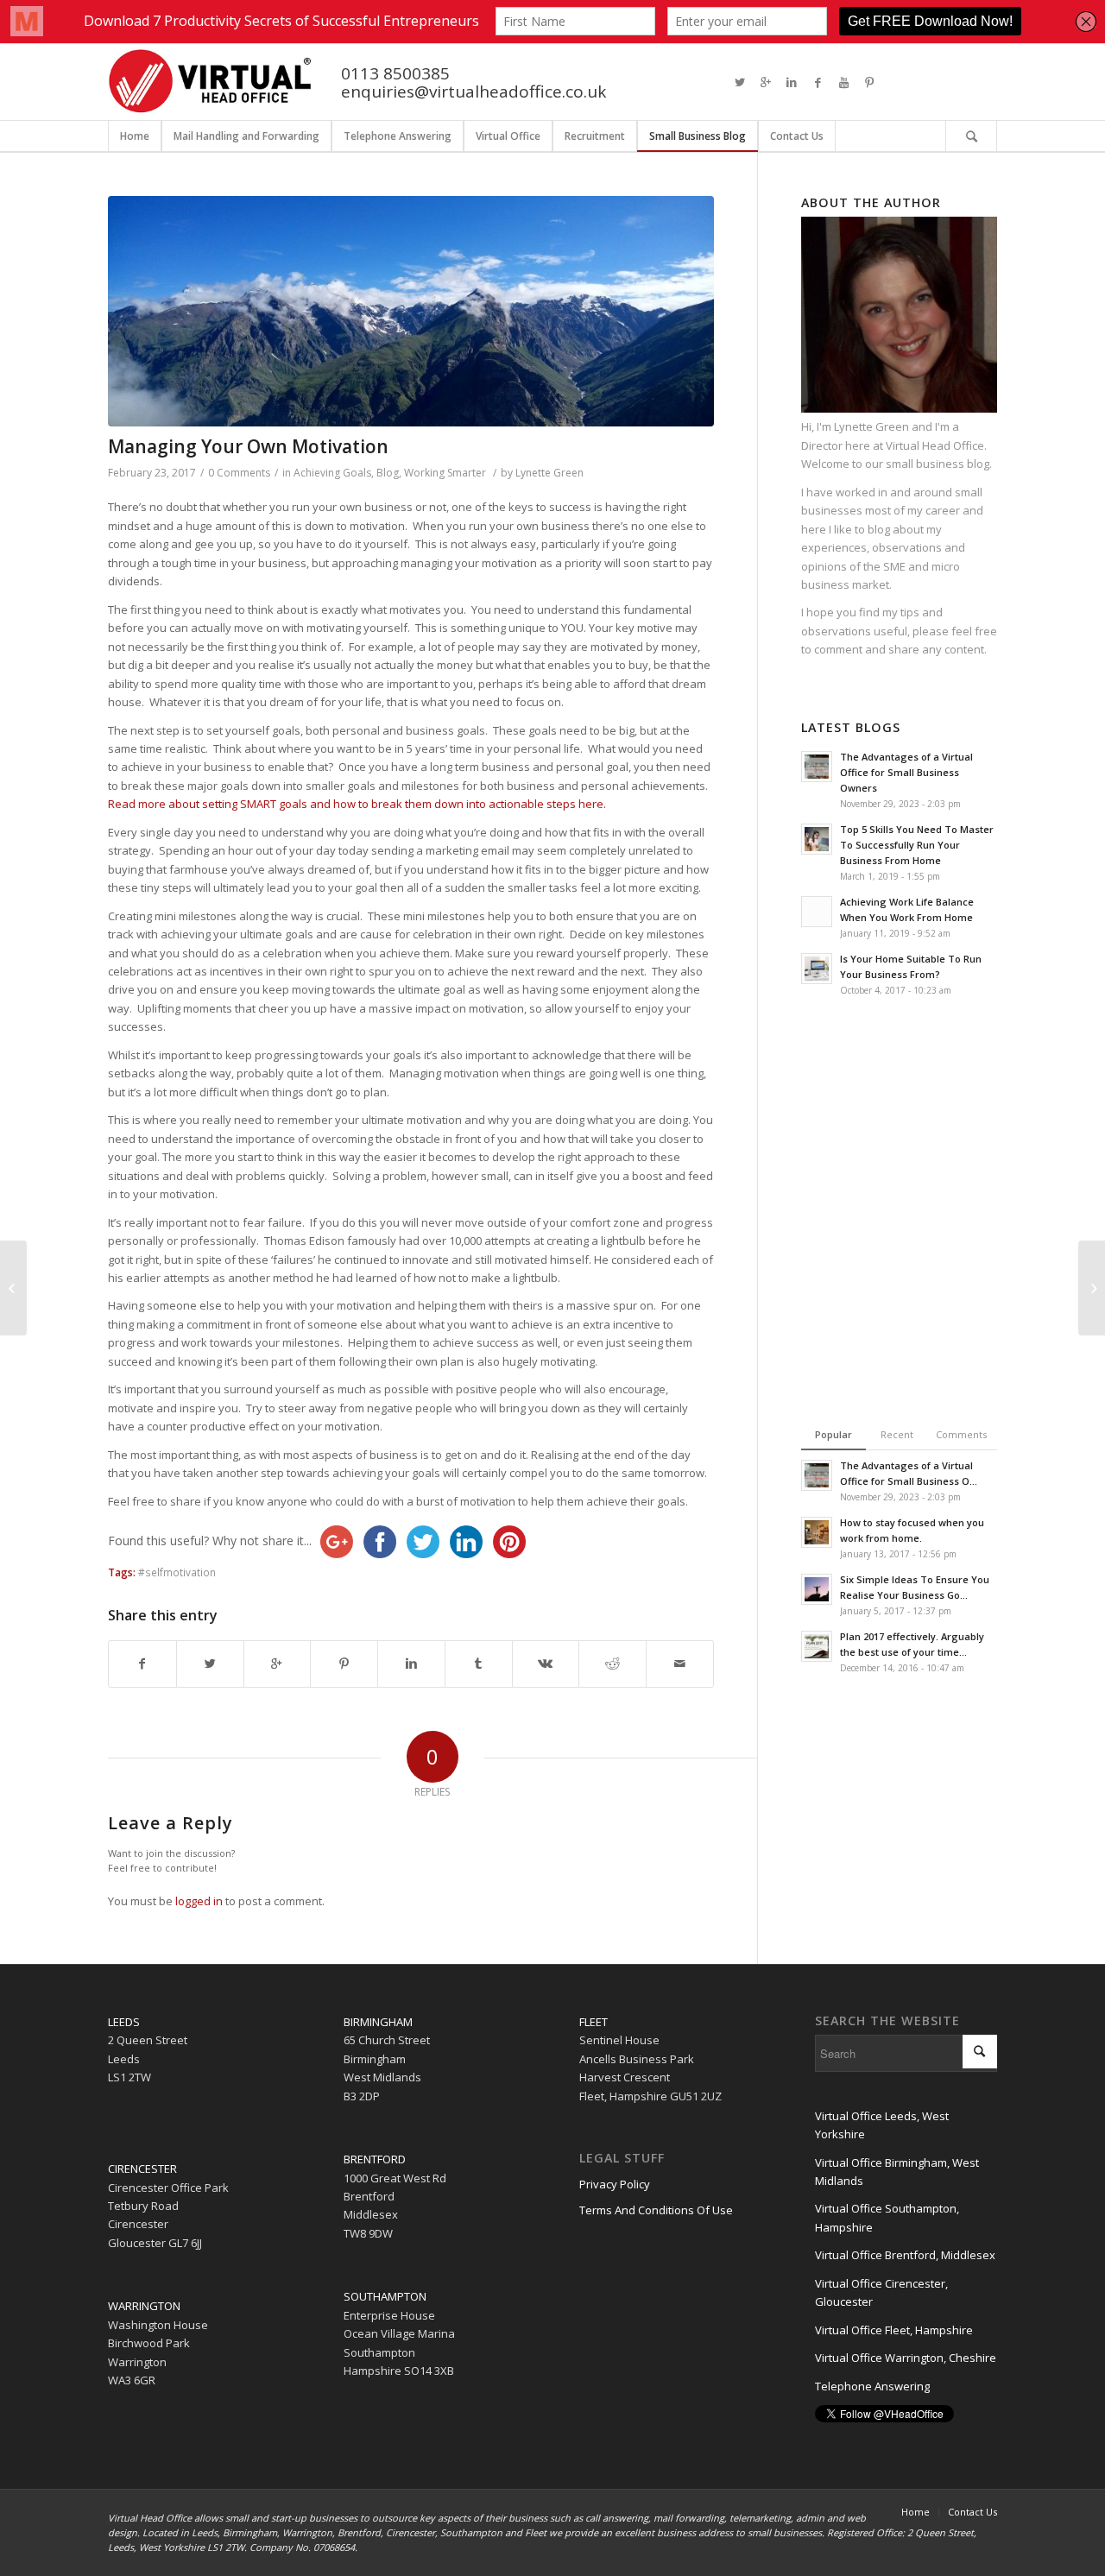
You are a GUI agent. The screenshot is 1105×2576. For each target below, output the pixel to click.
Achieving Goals (332, 473)
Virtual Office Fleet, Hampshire (894, 2330)
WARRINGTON (144, 2306)
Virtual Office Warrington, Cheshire (906, 2358)
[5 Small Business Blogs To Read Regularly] (13, 1288)
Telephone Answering (872, 2386)
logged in (199, 1901)
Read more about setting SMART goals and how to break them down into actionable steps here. (357, 804)
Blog (388, 473)
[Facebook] (818, 82)
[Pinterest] (869, 82)
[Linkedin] (792, 82)
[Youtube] (843, 82)
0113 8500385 (395, 73)
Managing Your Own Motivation (248, 446)
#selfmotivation (177, 1572)
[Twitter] (740, 82)
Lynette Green (549, 473)
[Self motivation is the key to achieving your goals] (411, 311)
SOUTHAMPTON (385, 2296)
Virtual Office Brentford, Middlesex (905, 2255)
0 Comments (239, 473)
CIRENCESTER (142, 2169)
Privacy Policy (615, 2184)
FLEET (594, 2022)
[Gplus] (766, 82)
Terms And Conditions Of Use (656, 2210)
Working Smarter (445, 473)
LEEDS (124, 2022)
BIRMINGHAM (378, 2022)
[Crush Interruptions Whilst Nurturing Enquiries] (1092, 1288)
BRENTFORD (375, 2159)
